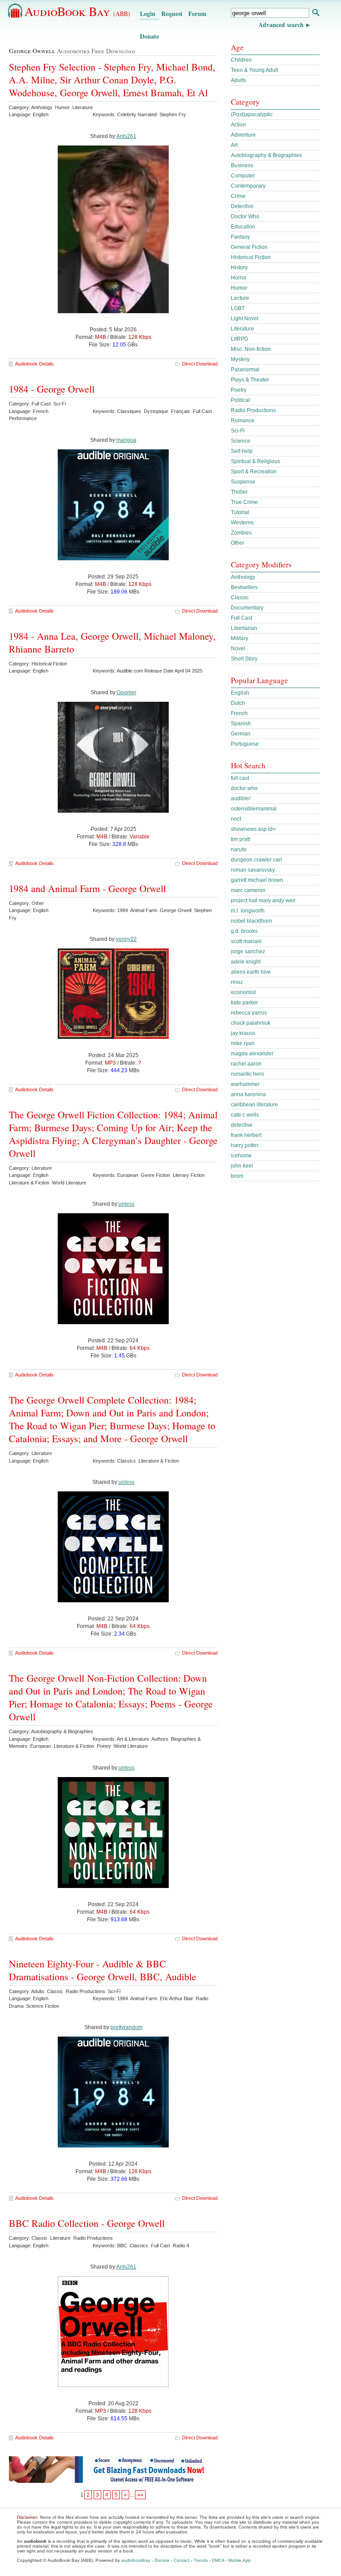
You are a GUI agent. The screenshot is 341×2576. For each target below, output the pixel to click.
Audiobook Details (34, 364)
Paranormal (245, 370)
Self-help (242, 451)
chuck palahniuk (251, 1023)
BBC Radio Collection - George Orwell (87, 2223)
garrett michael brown (257, 880)
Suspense (243, 482)
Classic (240, 598)
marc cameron (248, 890)
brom (237, 1176)
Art (234, 145)
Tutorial (240, 512)
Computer (243, 176)
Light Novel (245, 319)
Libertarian (244, 628)
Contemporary (248, 186)
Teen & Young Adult (254, 70)
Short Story (244, 659)
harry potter (245, 1145)
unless (127, 1204)
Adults (238, 80)
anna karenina (248, 1094)
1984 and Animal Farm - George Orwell (87, 888)
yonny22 (126, 939)
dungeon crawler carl (256, 860)
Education (243, 227)
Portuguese (245, 744)
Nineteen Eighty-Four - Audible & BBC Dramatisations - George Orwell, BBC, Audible (103, 1970)
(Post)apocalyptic (252, 114)
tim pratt (240, 839)
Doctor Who (245, 216)
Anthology (243, 577)
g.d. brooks (244, 931)
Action (238, 125)
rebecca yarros (249, 1013)
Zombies (241, 533)
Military (240, 638)
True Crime (244, 502)
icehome (241, 1156)
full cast (240, 778)
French (239, 713)
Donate (149, 36)
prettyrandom (127, 2027)
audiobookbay (136, 2560)
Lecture (240, 298)
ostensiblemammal (254, 809)
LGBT (238, 308)
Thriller (239, 492)
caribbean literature (254, 1105)
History (239, 267)
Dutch (238, 703)
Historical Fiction (251, 257)
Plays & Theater (250, 380)
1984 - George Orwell (52, 389)
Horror (239, 278)
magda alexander (252, 1054)
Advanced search (281, 25)
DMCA (218, 2560)
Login (148, 14)
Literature (242, 329)
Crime (238, 196)
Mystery (240, 359)
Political (240, 400)
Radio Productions (253, 410)
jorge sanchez (248, 952)
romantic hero (248, 1074)
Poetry (239, 390)
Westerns (242, 523)
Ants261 (126, 136)
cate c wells (245, 1115)
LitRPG (240, 339)
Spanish (241, 724)
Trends (201, 2560)
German (241, 734)
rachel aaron (246, 1064)
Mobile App (240, 2560)
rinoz (237, 982)
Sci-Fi (238, 431)
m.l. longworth (248, 911)
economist (243, 992)
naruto (239, 849)
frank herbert (246, 1135)
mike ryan (243, 1043)
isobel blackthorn (252, 921)
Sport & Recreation (254, 472)
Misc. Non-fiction (251, 349)
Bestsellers (244, 587)
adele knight (246, 962)
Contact (182, 2560)
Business (242, 165)
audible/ (241, 798)
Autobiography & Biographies (266, 155)
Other (238, 543)
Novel (238, 649)
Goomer (127, 692)
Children (241, 60)
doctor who (244, 788)
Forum (197, 14)
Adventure (243, 135)
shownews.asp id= (253, 829)
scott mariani (246, 941)
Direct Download (200, 364)
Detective (242, 206)
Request (172, 14)
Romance (243, 421)
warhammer (245, 1084)
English (240, 693)
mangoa (126, 440)
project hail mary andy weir (263, 901)
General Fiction (249, 247)
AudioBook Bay (77, 11)
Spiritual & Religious (256, 461)
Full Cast (242, 618)
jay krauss (243, 1033)
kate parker (244, 1003)
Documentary (247, 608)
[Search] (315, 14)
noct (236, 819)
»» (140, 2495)
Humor (239, 288)
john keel (242, 1166)
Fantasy (240, 237)
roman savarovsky (253, 870)
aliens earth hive (251, 972)
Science (241, 441)
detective (242, 1125)
